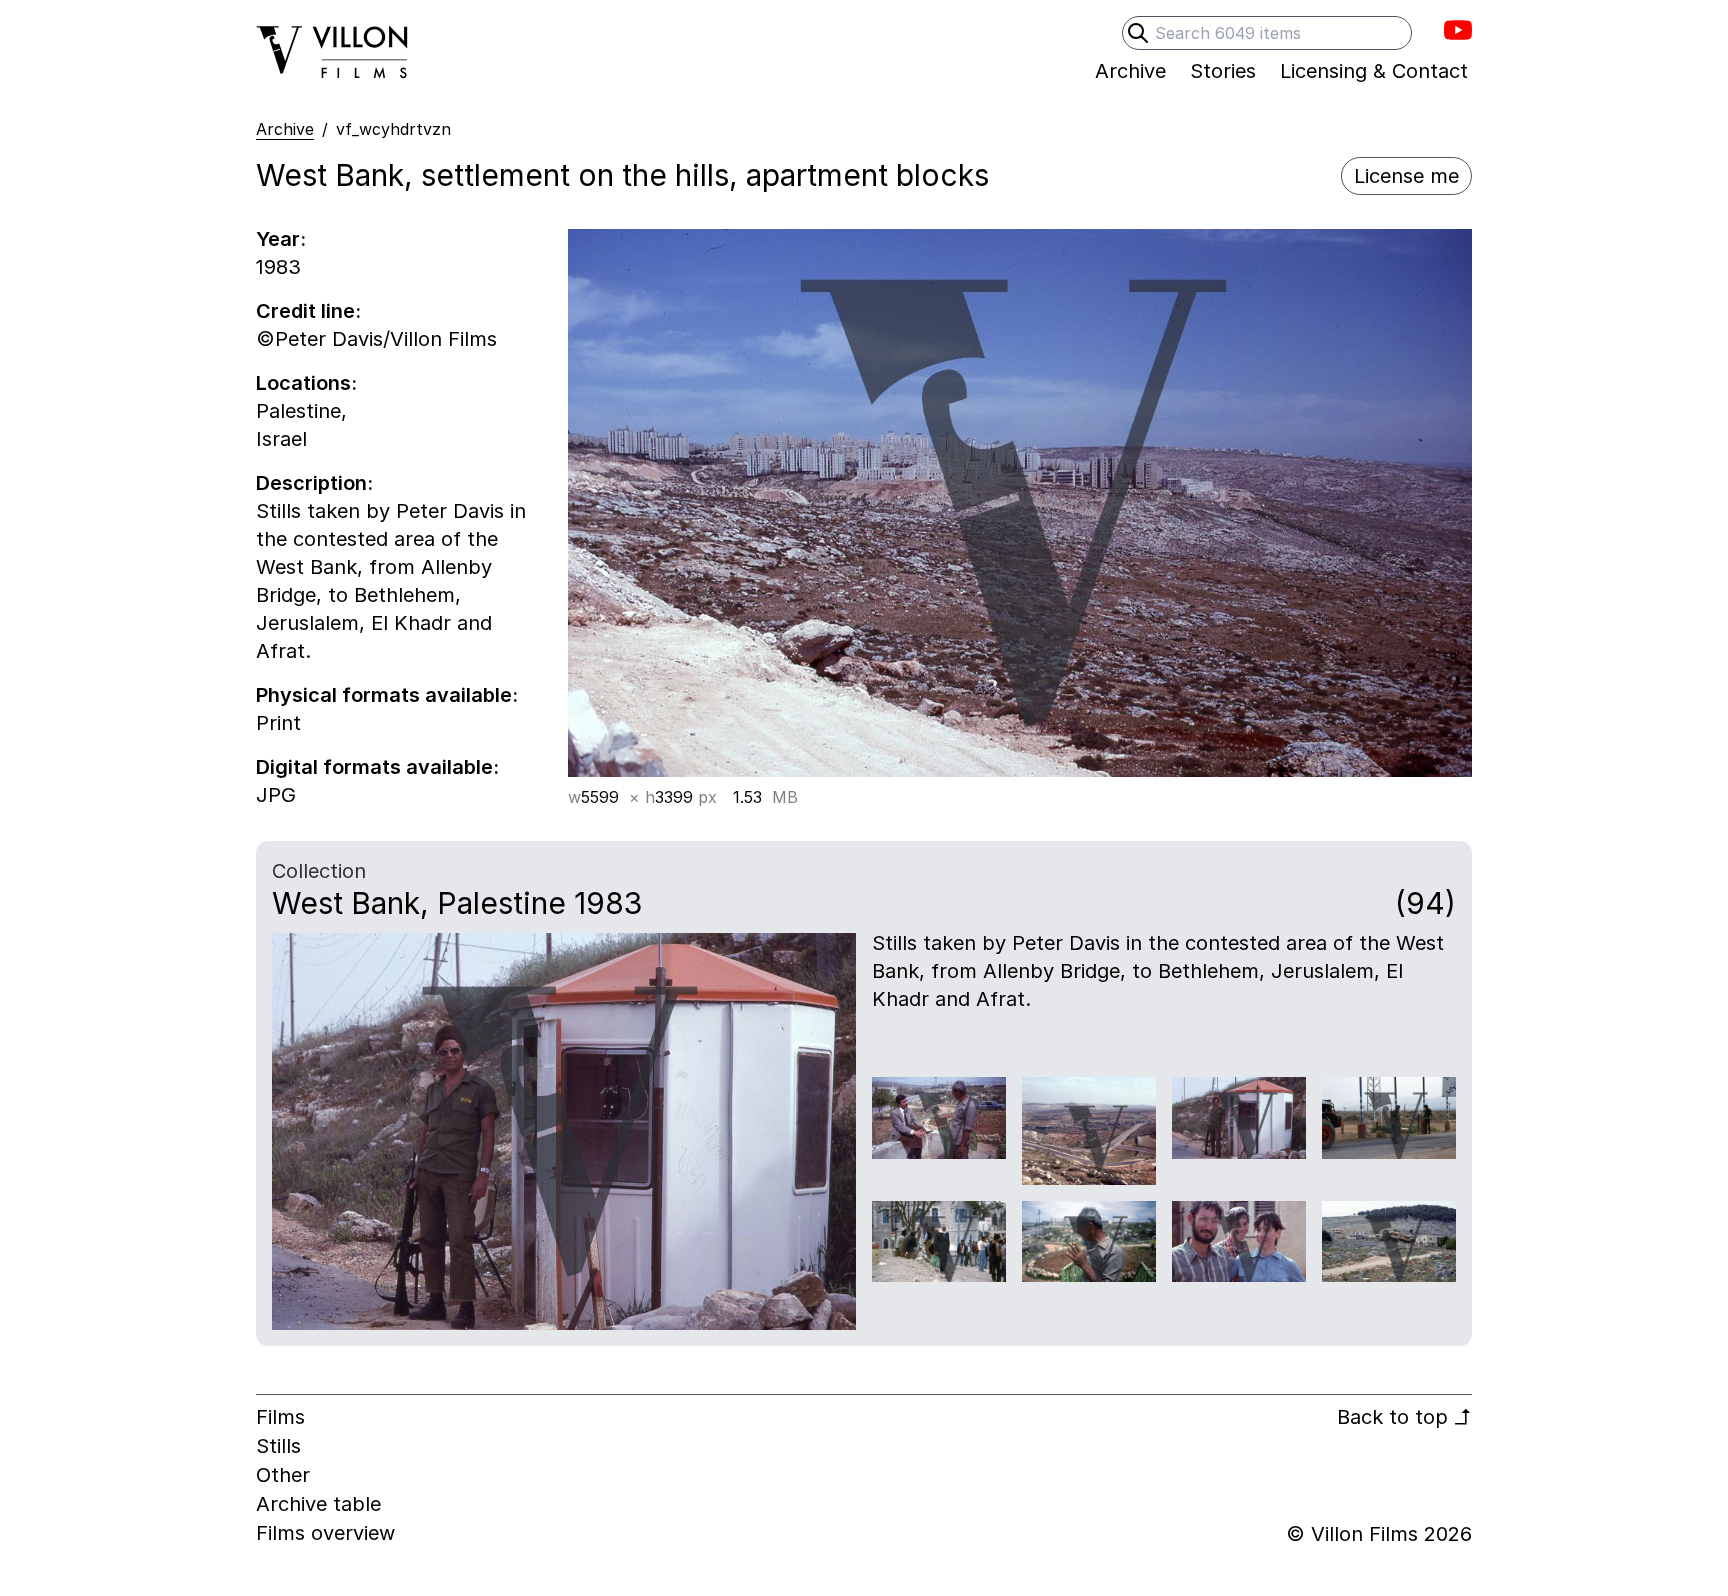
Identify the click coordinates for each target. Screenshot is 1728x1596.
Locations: (306, 383)
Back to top (1404, 1417)
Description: (314, 483)
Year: (281, 239)
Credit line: (308, 311)
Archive (285, 129)
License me (1406, 176)
